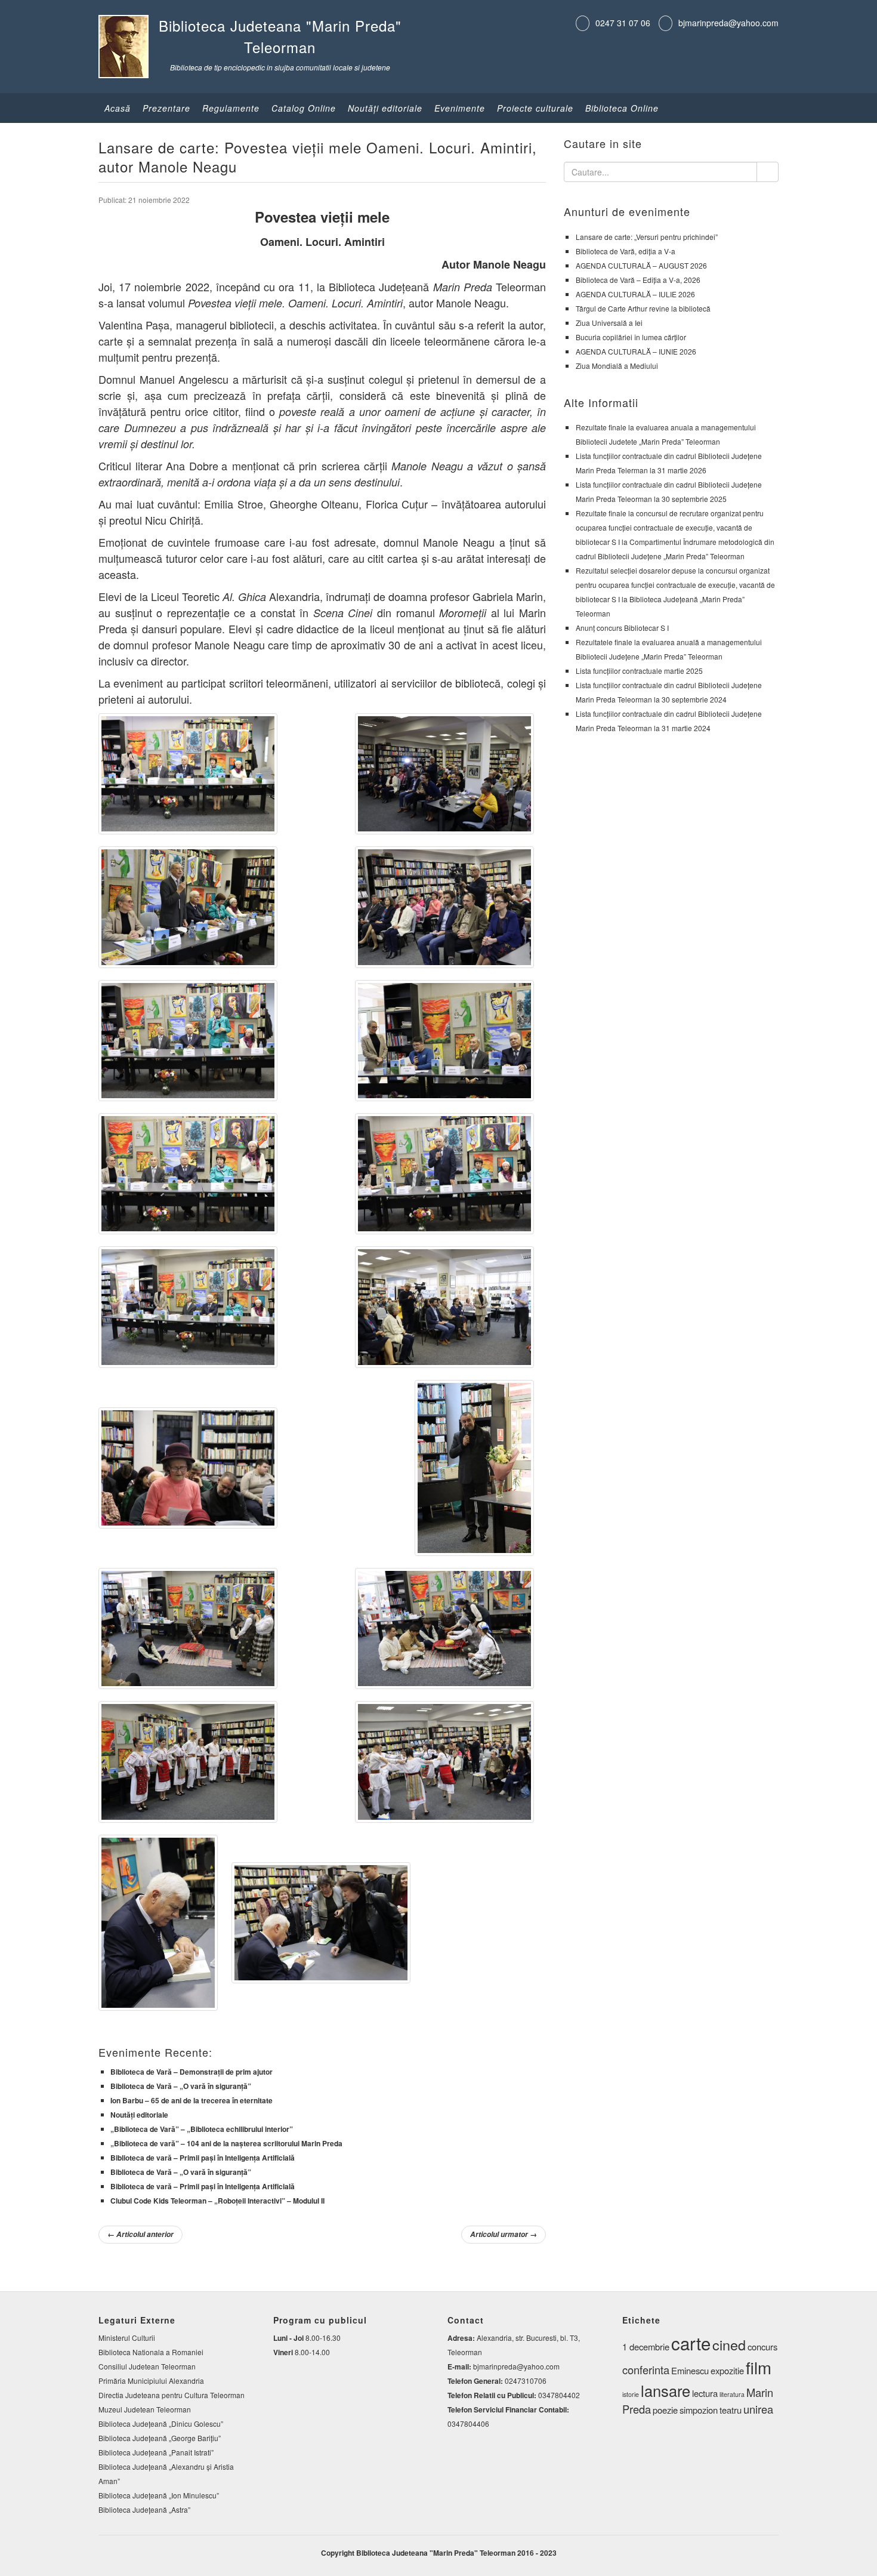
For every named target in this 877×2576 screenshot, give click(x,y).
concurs (762, 2347)
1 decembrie (646, 2347)
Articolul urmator (504, 2234)
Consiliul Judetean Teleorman (147, 2366)
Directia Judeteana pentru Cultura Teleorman (172, 2395)
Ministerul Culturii (127, 2338)
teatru (731, 2410)
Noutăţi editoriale (385, 108)
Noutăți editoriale (139, 2115)
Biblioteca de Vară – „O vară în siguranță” (181, 2086)
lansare (666, 2390)
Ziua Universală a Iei (609, 323)
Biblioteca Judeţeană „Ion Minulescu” (159, 2495)
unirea (758, 2409)
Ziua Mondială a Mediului (617, 366)
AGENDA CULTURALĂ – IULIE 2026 (635, 294)
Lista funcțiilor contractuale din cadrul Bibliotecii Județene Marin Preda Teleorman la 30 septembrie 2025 (669, 492)
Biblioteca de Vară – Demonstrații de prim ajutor (192, 2072)
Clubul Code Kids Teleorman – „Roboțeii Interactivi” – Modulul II (217, 2201)
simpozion (699, 2410)
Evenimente (460, 108)
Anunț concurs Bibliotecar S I (622, 628)
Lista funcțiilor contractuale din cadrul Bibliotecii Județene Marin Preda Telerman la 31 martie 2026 (669, 463)
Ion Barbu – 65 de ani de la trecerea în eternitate (192, 2100)
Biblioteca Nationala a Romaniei (151, 2352)
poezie (665, 2410)
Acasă (118, 108)
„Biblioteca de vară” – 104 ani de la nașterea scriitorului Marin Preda (226, 2143)
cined (729, 2344)
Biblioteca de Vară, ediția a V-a (626, 251)
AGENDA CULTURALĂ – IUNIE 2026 (636, 351)
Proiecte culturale (535, 108)
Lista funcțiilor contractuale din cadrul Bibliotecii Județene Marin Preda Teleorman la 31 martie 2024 (669, 721)
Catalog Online (304, 108)
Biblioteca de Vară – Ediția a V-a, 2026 (638, 280)
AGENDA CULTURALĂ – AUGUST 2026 (641, 265)
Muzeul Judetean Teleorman (145, 2409)
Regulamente (231, 108)
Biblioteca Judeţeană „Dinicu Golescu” (161, 2424)
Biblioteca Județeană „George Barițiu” (160, 2438)
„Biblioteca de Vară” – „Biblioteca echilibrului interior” (202, 2129)
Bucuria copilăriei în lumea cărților (631, 337)
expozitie (727, 2370)
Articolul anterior (140, 2234)
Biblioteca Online (622, 108)
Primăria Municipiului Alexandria (151, 2381)
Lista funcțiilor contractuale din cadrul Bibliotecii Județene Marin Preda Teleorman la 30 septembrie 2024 (669, 692)
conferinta (646, 2369)
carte (691, 2343)
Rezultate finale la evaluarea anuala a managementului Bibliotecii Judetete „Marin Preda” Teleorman (666, 434)
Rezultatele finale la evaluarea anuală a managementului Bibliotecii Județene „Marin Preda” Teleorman (669, 649)
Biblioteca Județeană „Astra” (144, 2509)
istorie (631, 2394)
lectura (705, 2393)
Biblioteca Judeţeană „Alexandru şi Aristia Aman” (166, 2474)
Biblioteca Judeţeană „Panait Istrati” (156, 2452)
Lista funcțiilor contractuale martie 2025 (639, 671)
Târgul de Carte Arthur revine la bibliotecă (643, 308)
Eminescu (690, 2370)
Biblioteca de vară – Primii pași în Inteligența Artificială (203, 2158)
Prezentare (166, 108)
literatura (732, 2394)
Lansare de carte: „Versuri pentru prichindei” (647, 237)
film (759, 2367)
